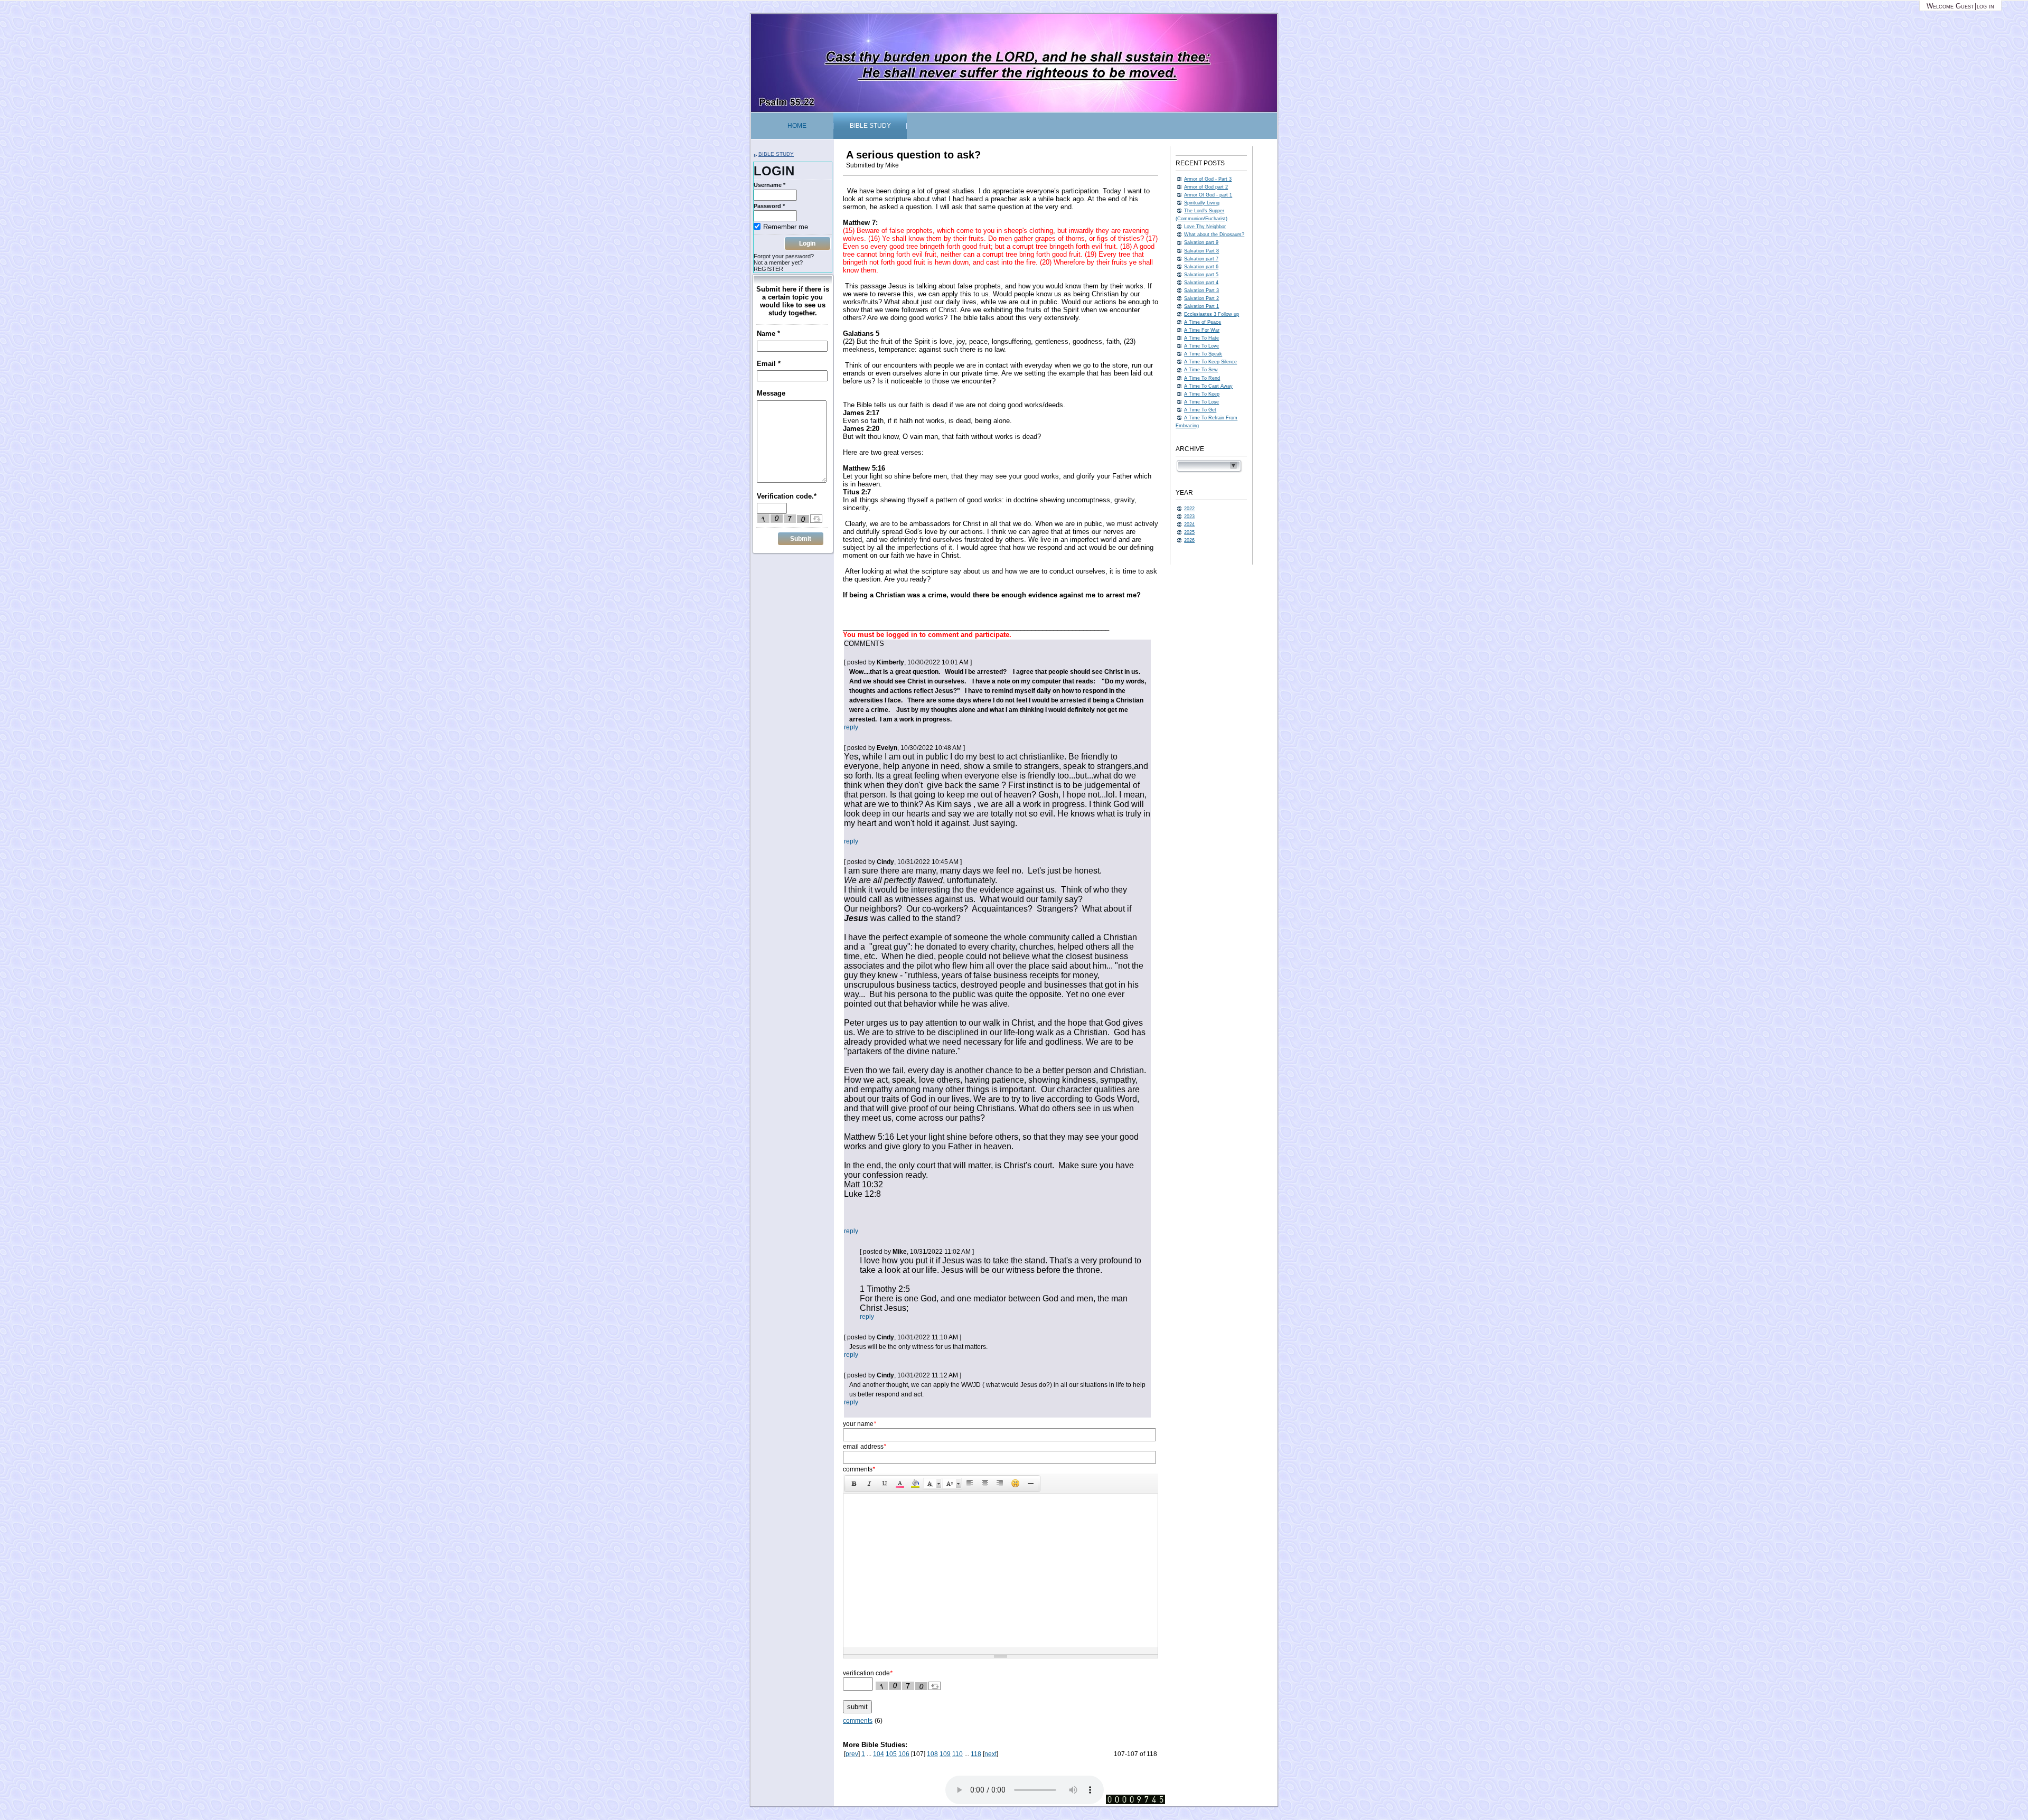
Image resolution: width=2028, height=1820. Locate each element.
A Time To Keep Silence (1210, 362)
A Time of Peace (1203, 322)
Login (807, 243)
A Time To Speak (1203, 354)
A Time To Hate (1201, 338)
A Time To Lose (1201, 402)
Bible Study (870, 126)
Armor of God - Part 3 (1208, 179)
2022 (1189, 509)
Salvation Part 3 (1201, 290)
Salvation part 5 (1201, 275)
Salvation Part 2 (1201, 298)
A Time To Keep (1202, 394)
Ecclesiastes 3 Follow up (1212, 314)
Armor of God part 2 (1206, 187)
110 (957, 1754)
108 (932, 1754)
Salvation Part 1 (1201, 306)
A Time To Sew (1201, 370)
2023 (1189, 517)
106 (904, 1754)
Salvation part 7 (1201, 259)
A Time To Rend (1202, 378)
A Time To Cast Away (1208, 386)
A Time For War (1202, 330)
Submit (801, 539)
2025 (1189, 532)
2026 (1189, 540)
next (990, 1754)
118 (976, 1754)
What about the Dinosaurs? (1214, 234)
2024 (1189, 524)
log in (1985, 6)
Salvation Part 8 (1201, 251)
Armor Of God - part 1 (1208, 195)
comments (858, 1721)
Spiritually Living (1202, 203)
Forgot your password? (784, 256)
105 (891, 1754)
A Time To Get (1200, 410)
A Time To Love (1201, 346)
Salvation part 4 (1201, 283)
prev (852, 1754)
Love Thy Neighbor (1205, 227)
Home (797, 126)
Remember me (786, 227)
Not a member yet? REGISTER (778, 266)
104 (879, 1754)
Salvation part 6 (1201, 267)
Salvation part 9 (1201, 242)
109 (945, 1754)
